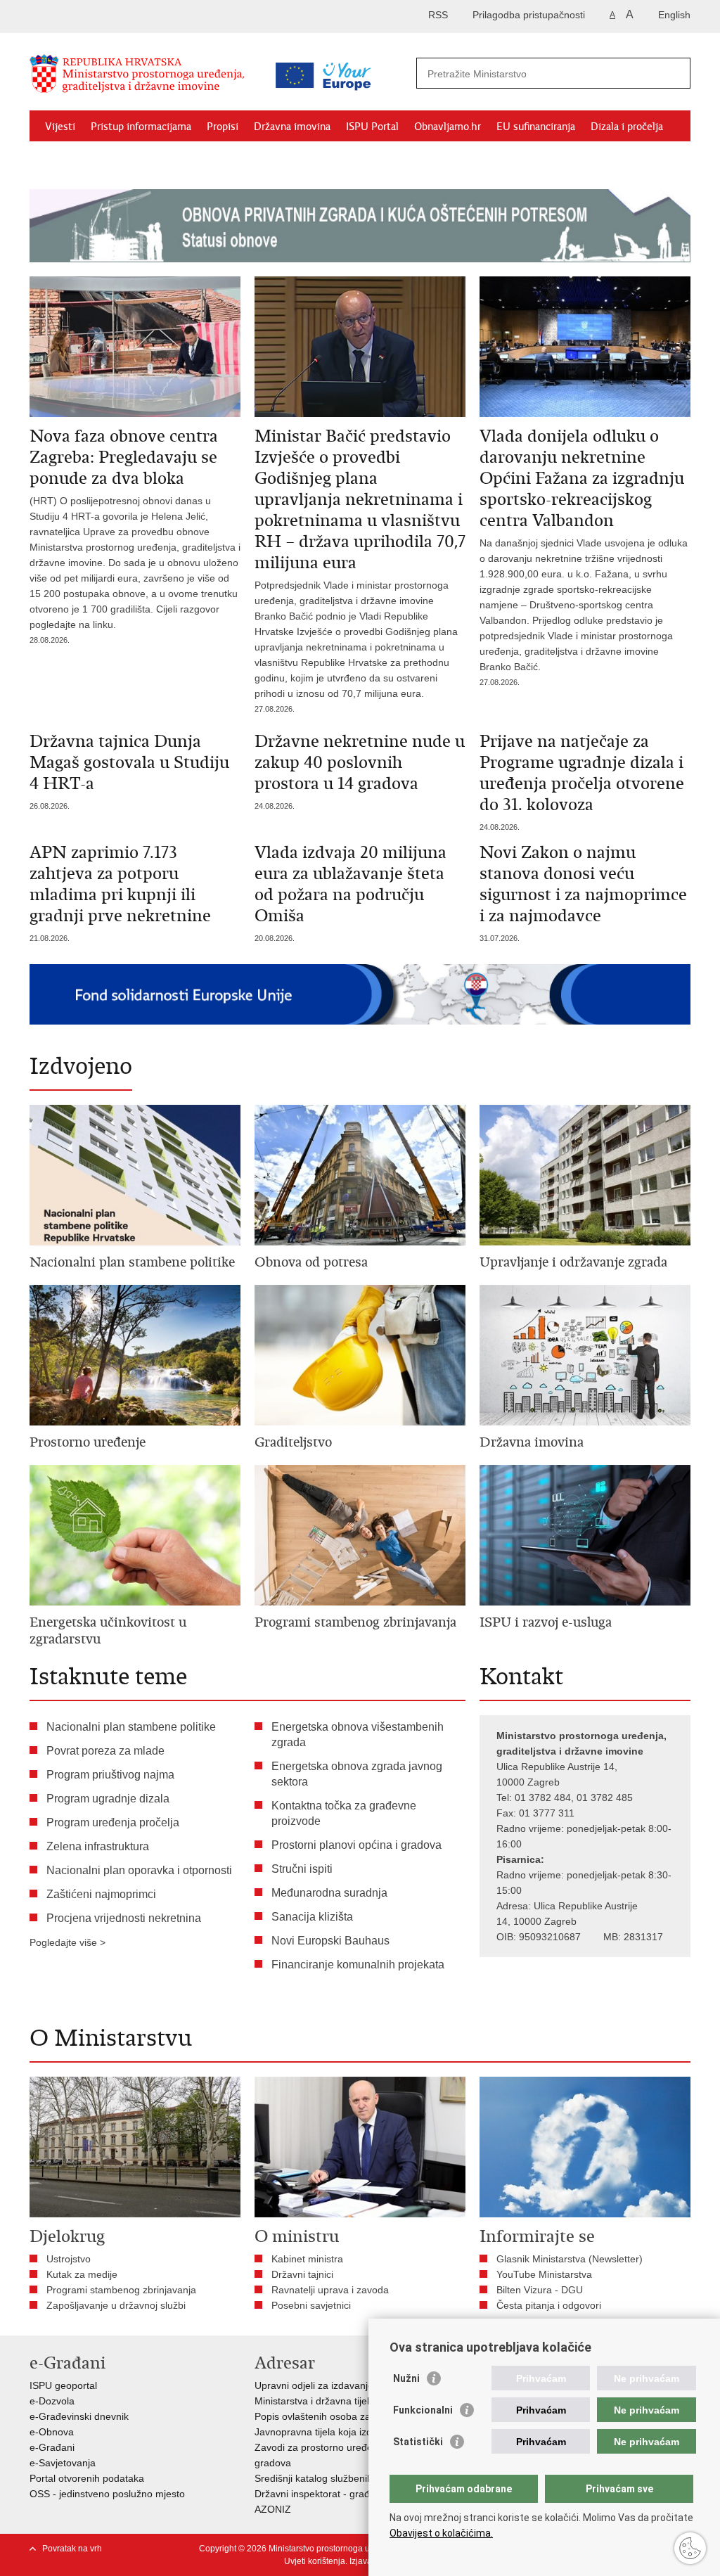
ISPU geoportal (63, 2385)
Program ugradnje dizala (108, 1799)
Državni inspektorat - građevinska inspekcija (352, 2494)
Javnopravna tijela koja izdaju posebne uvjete (355, 2432)
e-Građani (52, 2447)
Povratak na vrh (72, 2549)
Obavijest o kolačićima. (441, 2533)
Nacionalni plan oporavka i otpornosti (139, 1870)
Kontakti (132, 159)
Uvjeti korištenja (315, 2561)
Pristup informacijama (141, 127)
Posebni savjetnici (311, 2305)
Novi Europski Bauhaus (330, 1941)
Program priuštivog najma (110, 1775)
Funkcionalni (423, 2410)
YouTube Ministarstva (544, 2274)
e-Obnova (52, 2432)
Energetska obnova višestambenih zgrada (358, 1735)
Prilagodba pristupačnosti (529, 15)
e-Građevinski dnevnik (79, 2416)
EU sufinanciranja (536, 127)
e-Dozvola (52, 2401)
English (674, 15)
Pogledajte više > (67, 1942)
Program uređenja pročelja (113, 1822)
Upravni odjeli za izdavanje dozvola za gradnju (358, 2385)
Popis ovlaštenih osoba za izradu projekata (350, 2416)
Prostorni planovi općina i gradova (356, 1845)
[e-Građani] (90, 17)
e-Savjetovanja (63, 2463)
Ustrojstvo (69, 2259)
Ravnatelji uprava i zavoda (330, 2290)
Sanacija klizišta (312, 1917)
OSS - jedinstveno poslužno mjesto (107, 2494)
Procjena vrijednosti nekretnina (124, 1918)
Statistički (418, 2442)
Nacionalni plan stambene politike (131, 1727)
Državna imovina (292, 127)
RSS (438, 15)
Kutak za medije (82, 2274)
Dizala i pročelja (627, 127)
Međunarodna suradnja (329, 1893)
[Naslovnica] (146, 79)
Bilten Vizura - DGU (540, 2290)
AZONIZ (273, 2509)
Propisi (223, 127)
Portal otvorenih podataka (87, 2478)
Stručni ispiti (302, 1869)
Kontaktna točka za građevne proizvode (344, 1813)
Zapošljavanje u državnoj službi (116, 2305)
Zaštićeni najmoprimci (101, 1894)
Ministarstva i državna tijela (315, 2401)
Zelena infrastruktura (98, 1846)
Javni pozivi (71, 159)
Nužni (406, 2378)
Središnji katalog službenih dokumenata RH (351, 2478)
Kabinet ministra (307, 2259)
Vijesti (60, 127)
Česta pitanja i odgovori (549, 2305)
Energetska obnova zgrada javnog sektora (357, 1774)
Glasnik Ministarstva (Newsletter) (570, 2259)
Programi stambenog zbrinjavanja (121, 2290)
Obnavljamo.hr (448, 127)
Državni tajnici (302, 2274)
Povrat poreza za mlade (105, 1751)
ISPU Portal (372, 127)
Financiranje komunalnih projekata (358, 1965)
